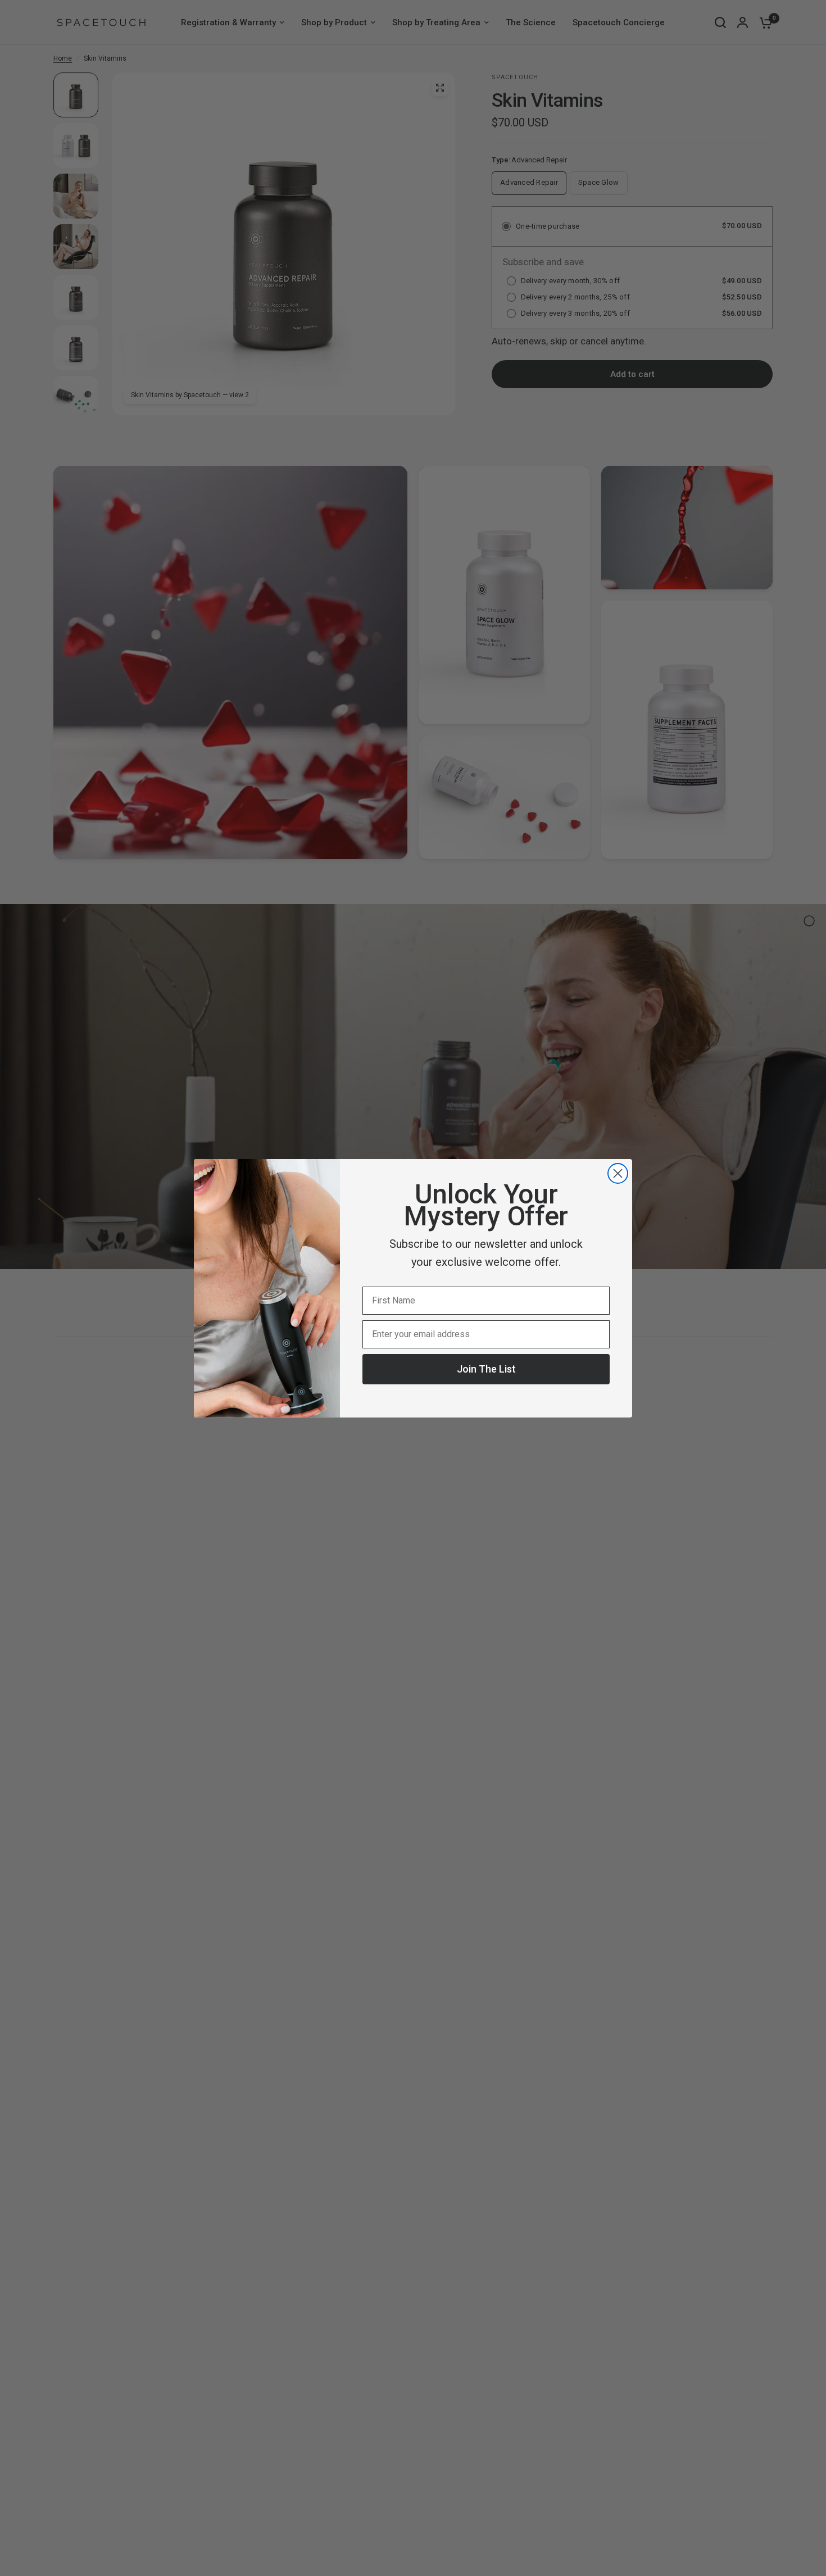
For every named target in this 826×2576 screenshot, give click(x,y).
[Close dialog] (618, 1173)
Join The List (486, 1369)
